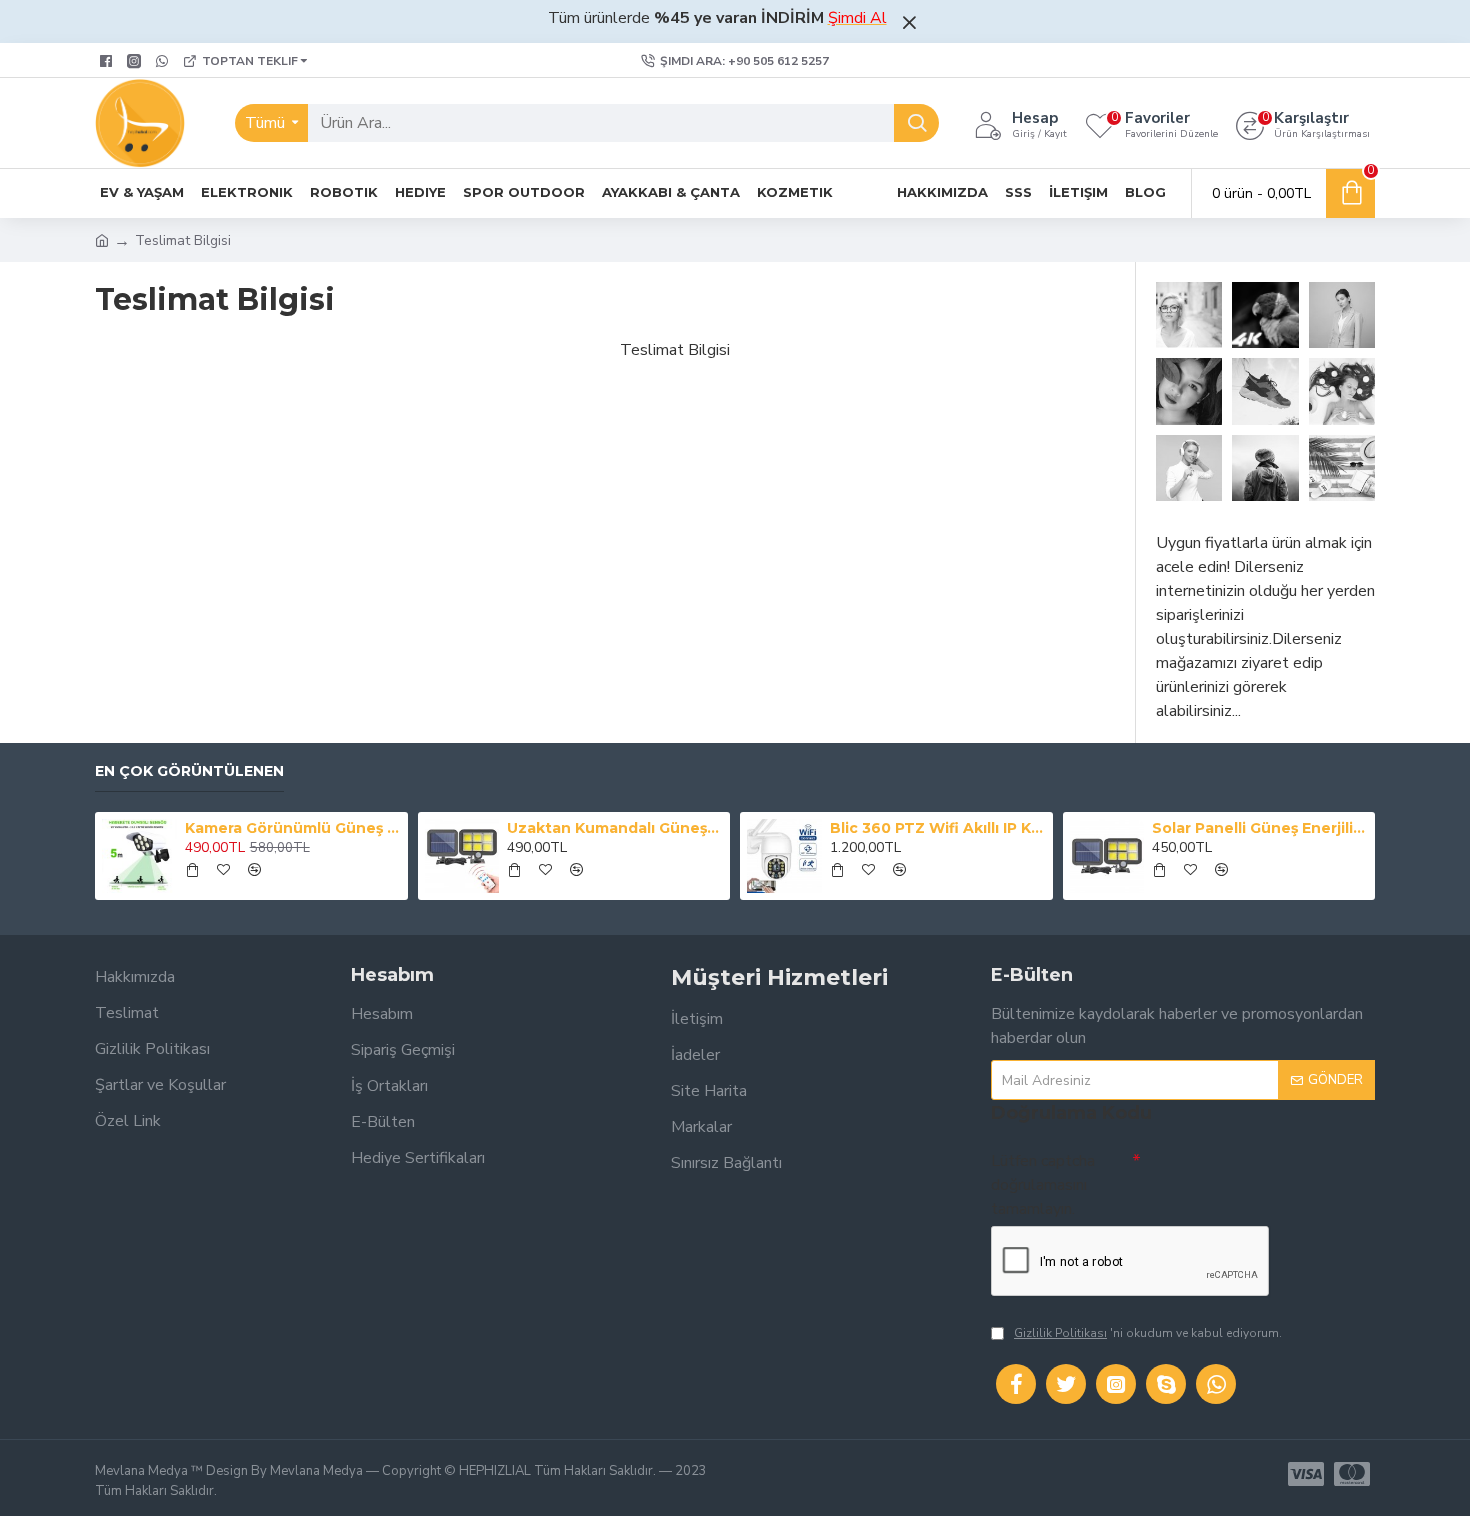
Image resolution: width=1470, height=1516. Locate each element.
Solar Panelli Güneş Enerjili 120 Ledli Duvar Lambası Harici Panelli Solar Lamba (1260, 828)
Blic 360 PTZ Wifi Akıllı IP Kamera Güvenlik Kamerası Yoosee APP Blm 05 (938, 828)
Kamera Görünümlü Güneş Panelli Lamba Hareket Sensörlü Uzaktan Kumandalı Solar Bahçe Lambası (293, 828)
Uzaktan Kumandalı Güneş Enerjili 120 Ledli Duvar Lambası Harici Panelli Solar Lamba (615, 828)
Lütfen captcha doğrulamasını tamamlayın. (1043, 1185)
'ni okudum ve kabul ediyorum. (1148, 1333)
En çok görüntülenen (189, 771)
